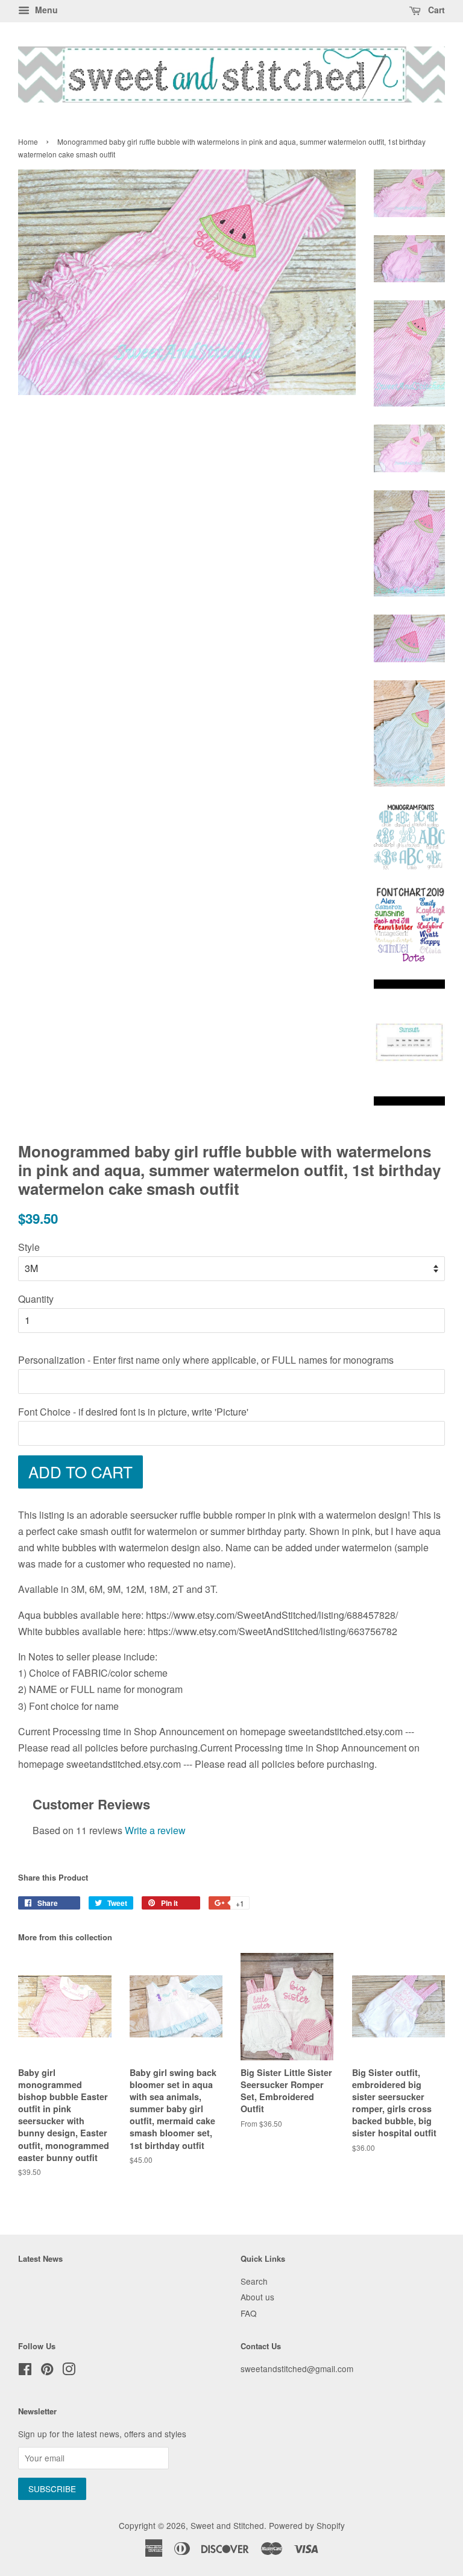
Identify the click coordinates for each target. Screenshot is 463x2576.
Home (28, 141)
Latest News (40, 2258)
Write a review (155, 1830)
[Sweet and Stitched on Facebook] (25, 2371)
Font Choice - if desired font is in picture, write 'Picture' (133, 1412)
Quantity (36, 1299)
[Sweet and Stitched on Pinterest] (47, 2371)
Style (29, 1247)
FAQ (249, 2313)
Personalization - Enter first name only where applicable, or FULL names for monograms (206, 1360)
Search (254, 2281)
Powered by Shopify (307, 2525)
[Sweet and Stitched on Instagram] (69, 2371)
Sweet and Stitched (227, 2525)
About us (257, 2297)
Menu (45, 10)
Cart (435, 10)
